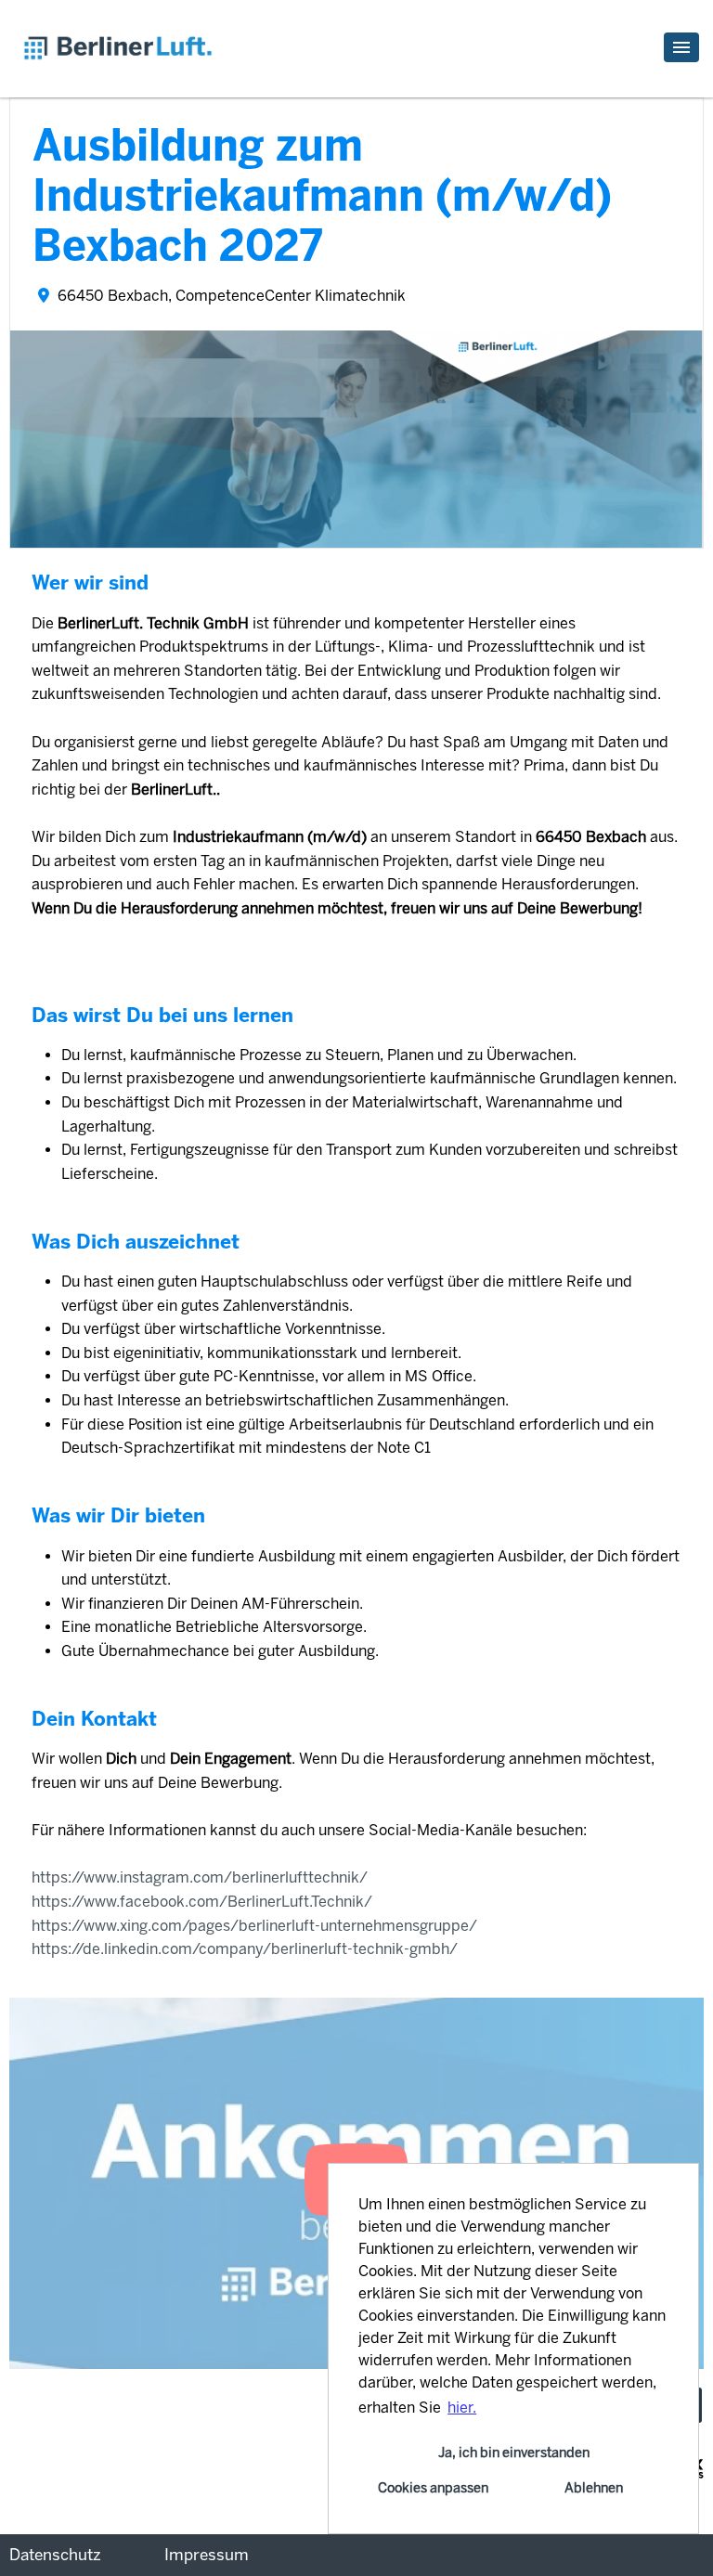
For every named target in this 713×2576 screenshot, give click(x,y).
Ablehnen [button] (594, 2488)
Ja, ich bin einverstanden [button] (514, 2453)
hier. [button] (462, 2408)
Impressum (207, 2555)
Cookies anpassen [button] (433, 2488)
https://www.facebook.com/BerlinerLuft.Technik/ (204, 1902)
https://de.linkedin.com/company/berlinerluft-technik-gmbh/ (245, 1949)
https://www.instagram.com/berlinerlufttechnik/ (201, 1877)
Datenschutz (55, 2555)
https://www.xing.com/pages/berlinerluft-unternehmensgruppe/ (256, 1926)
